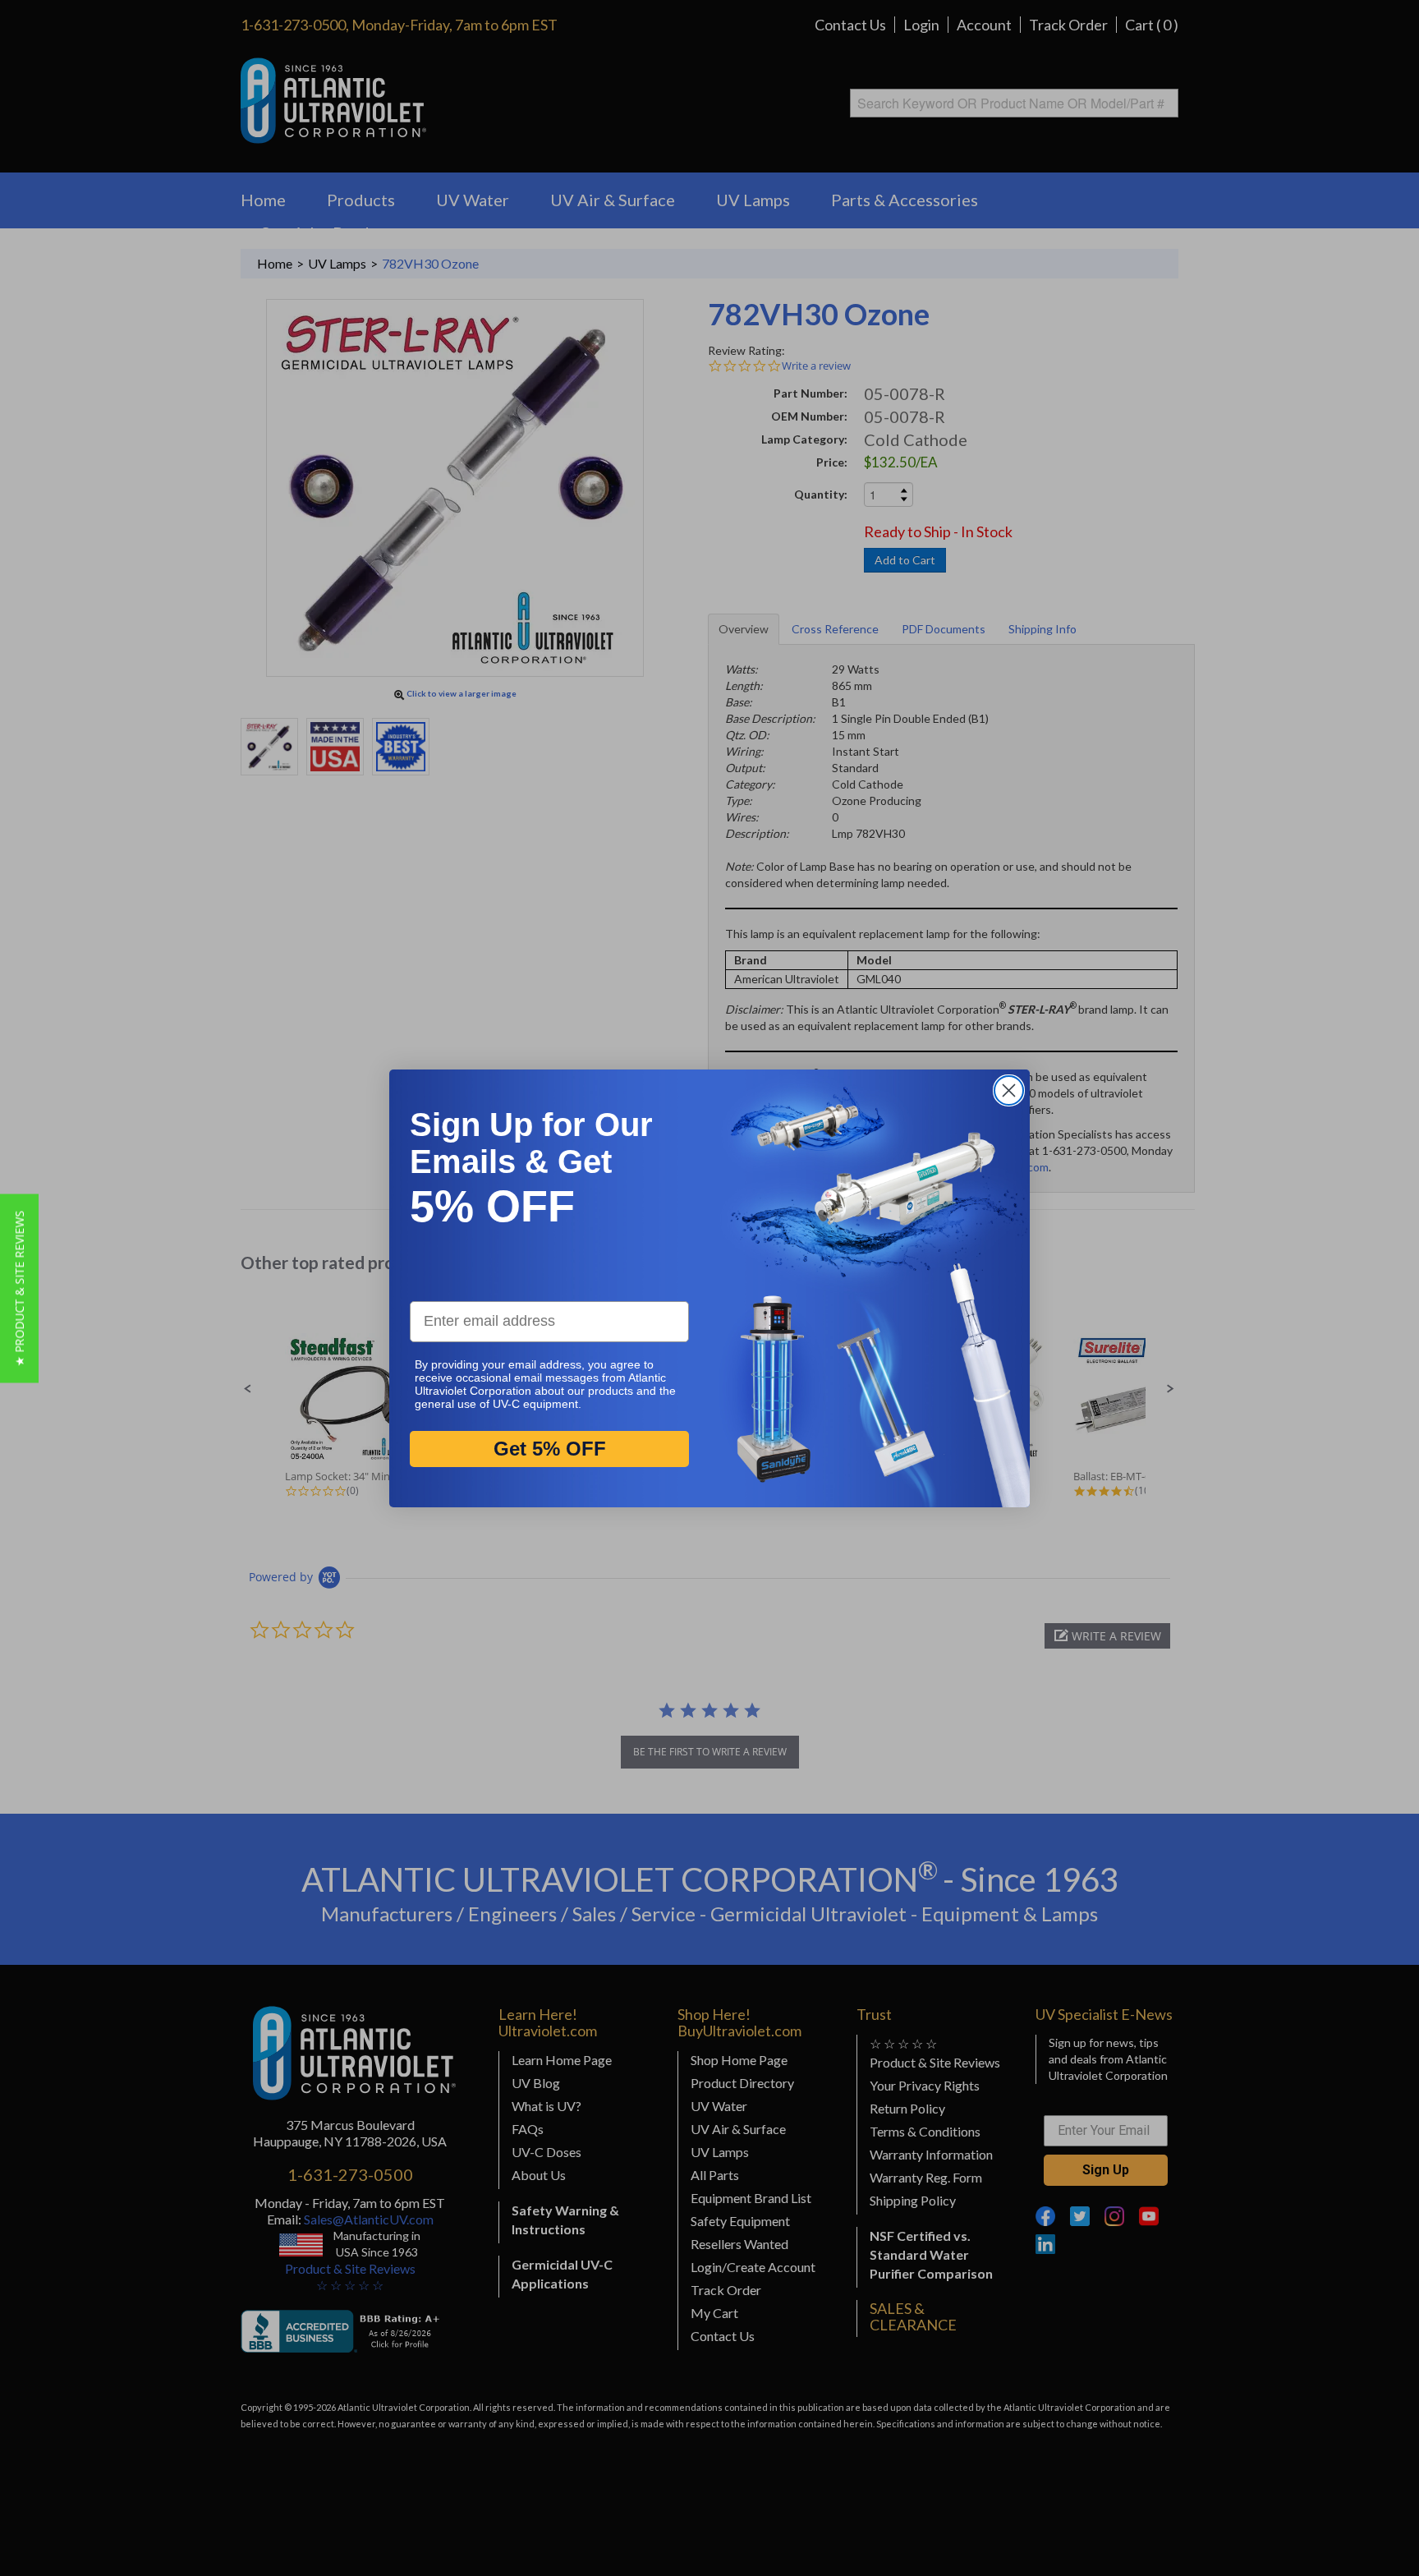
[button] (19, 1288)
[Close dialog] (1009, 1090)
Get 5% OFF (550, 1448)
